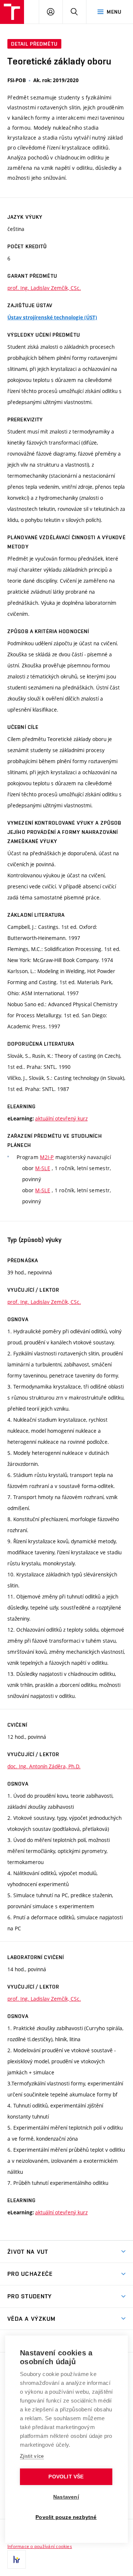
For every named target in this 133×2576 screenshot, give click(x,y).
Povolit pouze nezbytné (66, 2517)
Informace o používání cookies (40, 2546)
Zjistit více (32, 2456)
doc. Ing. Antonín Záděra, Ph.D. (44, 1766)
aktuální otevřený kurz (61, 1118)
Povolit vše (66, 2477)
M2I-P (47, 1157)
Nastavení (66, 2497)
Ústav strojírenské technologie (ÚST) (52, 317)
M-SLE (42, 1168)
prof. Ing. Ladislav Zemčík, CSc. (44, 288)
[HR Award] (17, 2559)
